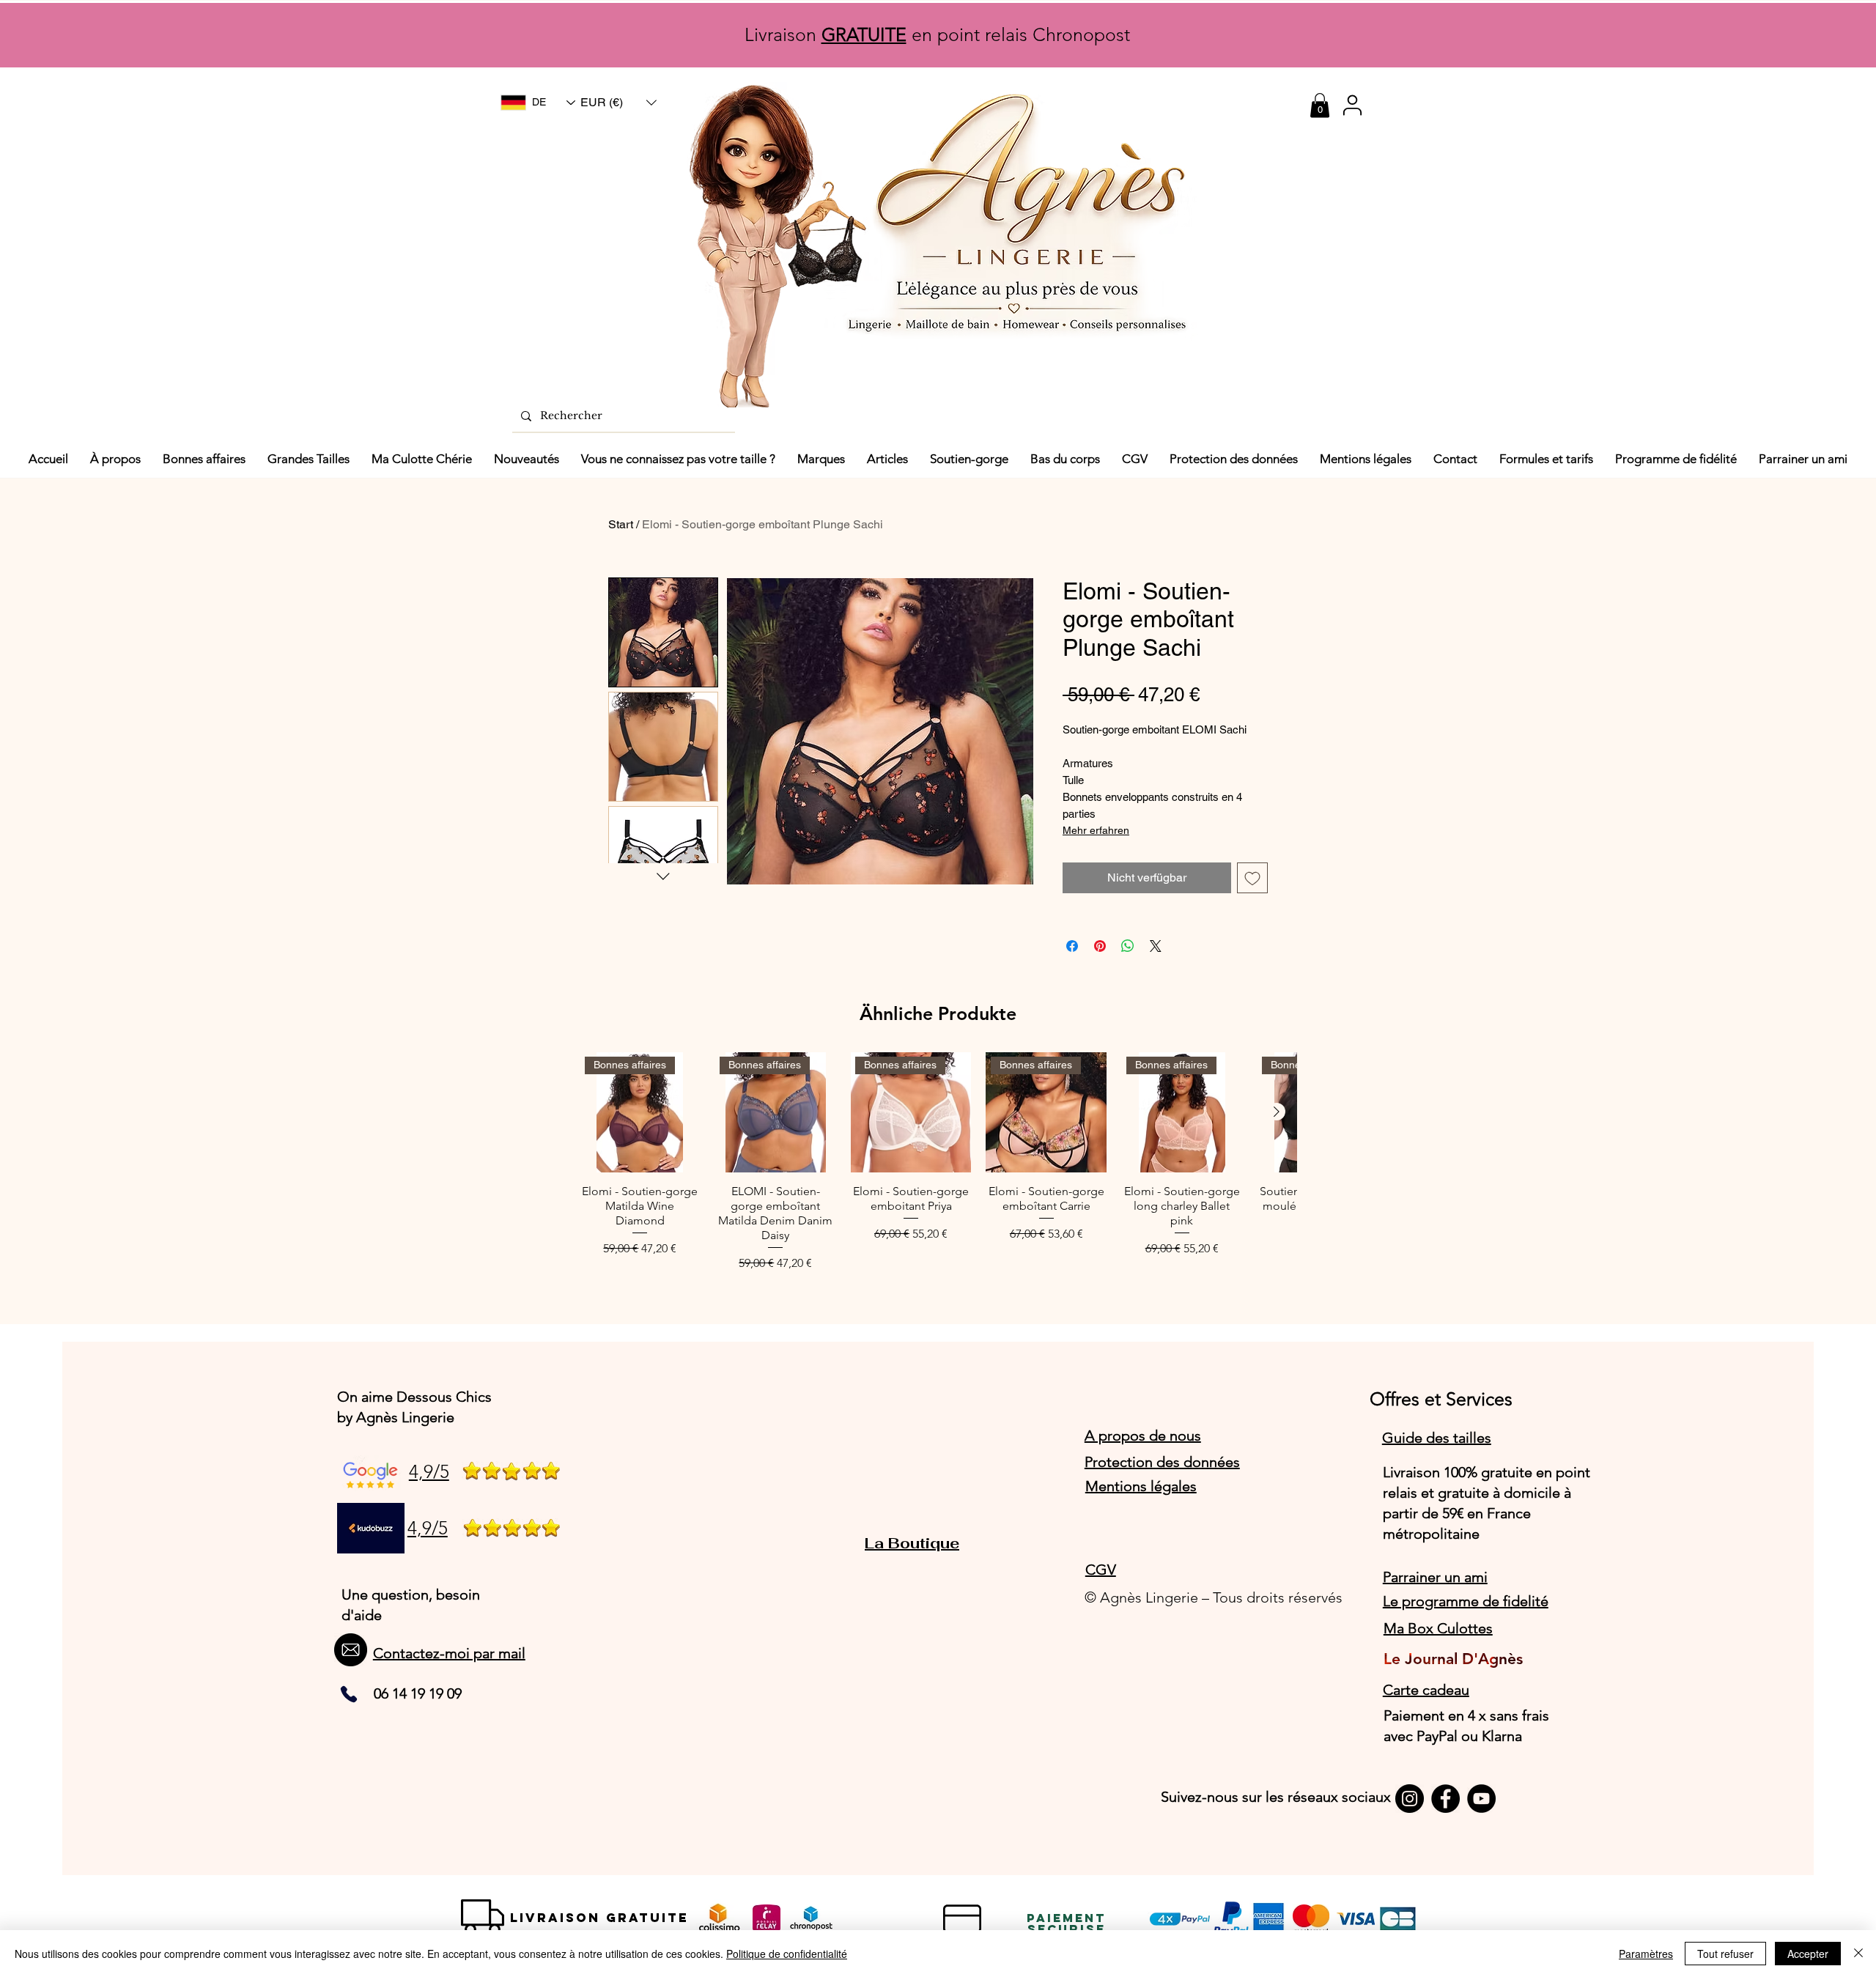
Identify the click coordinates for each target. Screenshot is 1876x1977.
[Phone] (349, 1694)
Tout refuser (1725, 1954)
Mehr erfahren (1096, 830)
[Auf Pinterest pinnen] (1100, 946)
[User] (1352, 105)
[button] (618, 103)
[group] (938, 1163)
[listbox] (618, 103)
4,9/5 (429, 1471)
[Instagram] (1410, 1799)
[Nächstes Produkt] (1277, 1112)
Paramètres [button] (1646, 1954)
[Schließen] (1858, 1954)
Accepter (1808, 1954)
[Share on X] (1156, 946)
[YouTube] (1481, 1799)
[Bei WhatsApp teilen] (1128, 946)
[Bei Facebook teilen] (1072, 946)
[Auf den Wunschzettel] (1252, 878)
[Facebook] (1445, 1799)
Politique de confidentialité (787, 1954)
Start (621, 524)
